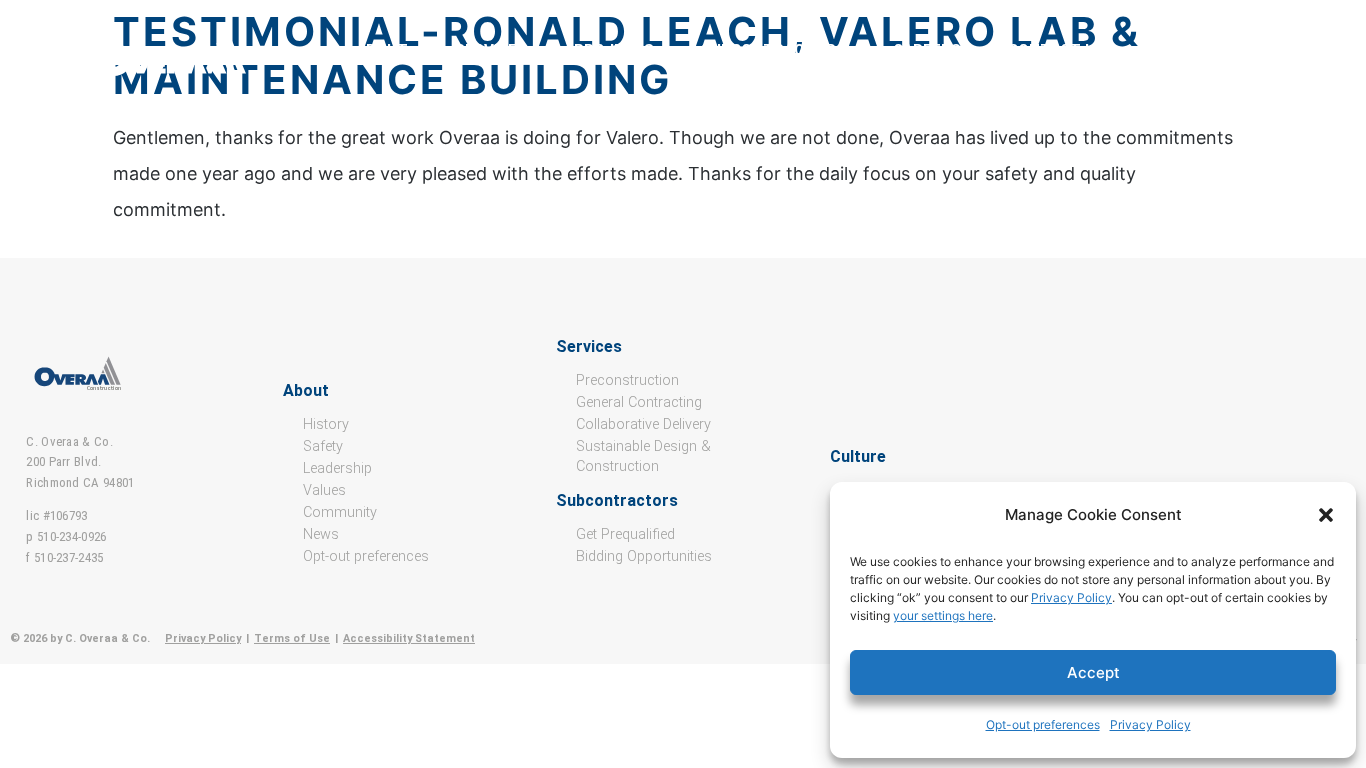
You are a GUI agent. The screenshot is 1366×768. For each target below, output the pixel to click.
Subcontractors (773, 50)
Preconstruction (627, 380)
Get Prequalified (625, 534)
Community (340, 512)
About (382, 50)
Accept (1093, 672)
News (321, 534)
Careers (927, 50)
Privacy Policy (1071, 597)
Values (324, 490)
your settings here (943, 615)
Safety (323, 446)
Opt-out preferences (1043, 724)
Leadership (337, 468)
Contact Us (1056, 50)
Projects (614, 50)
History (326, 424)
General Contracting (639, 402)
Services (491, 50)
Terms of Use (292, 638)
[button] (1326, 515)
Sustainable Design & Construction (643, 456)
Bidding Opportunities (644, 556)
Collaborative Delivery (643, 424)
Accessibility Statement (409, 638)
